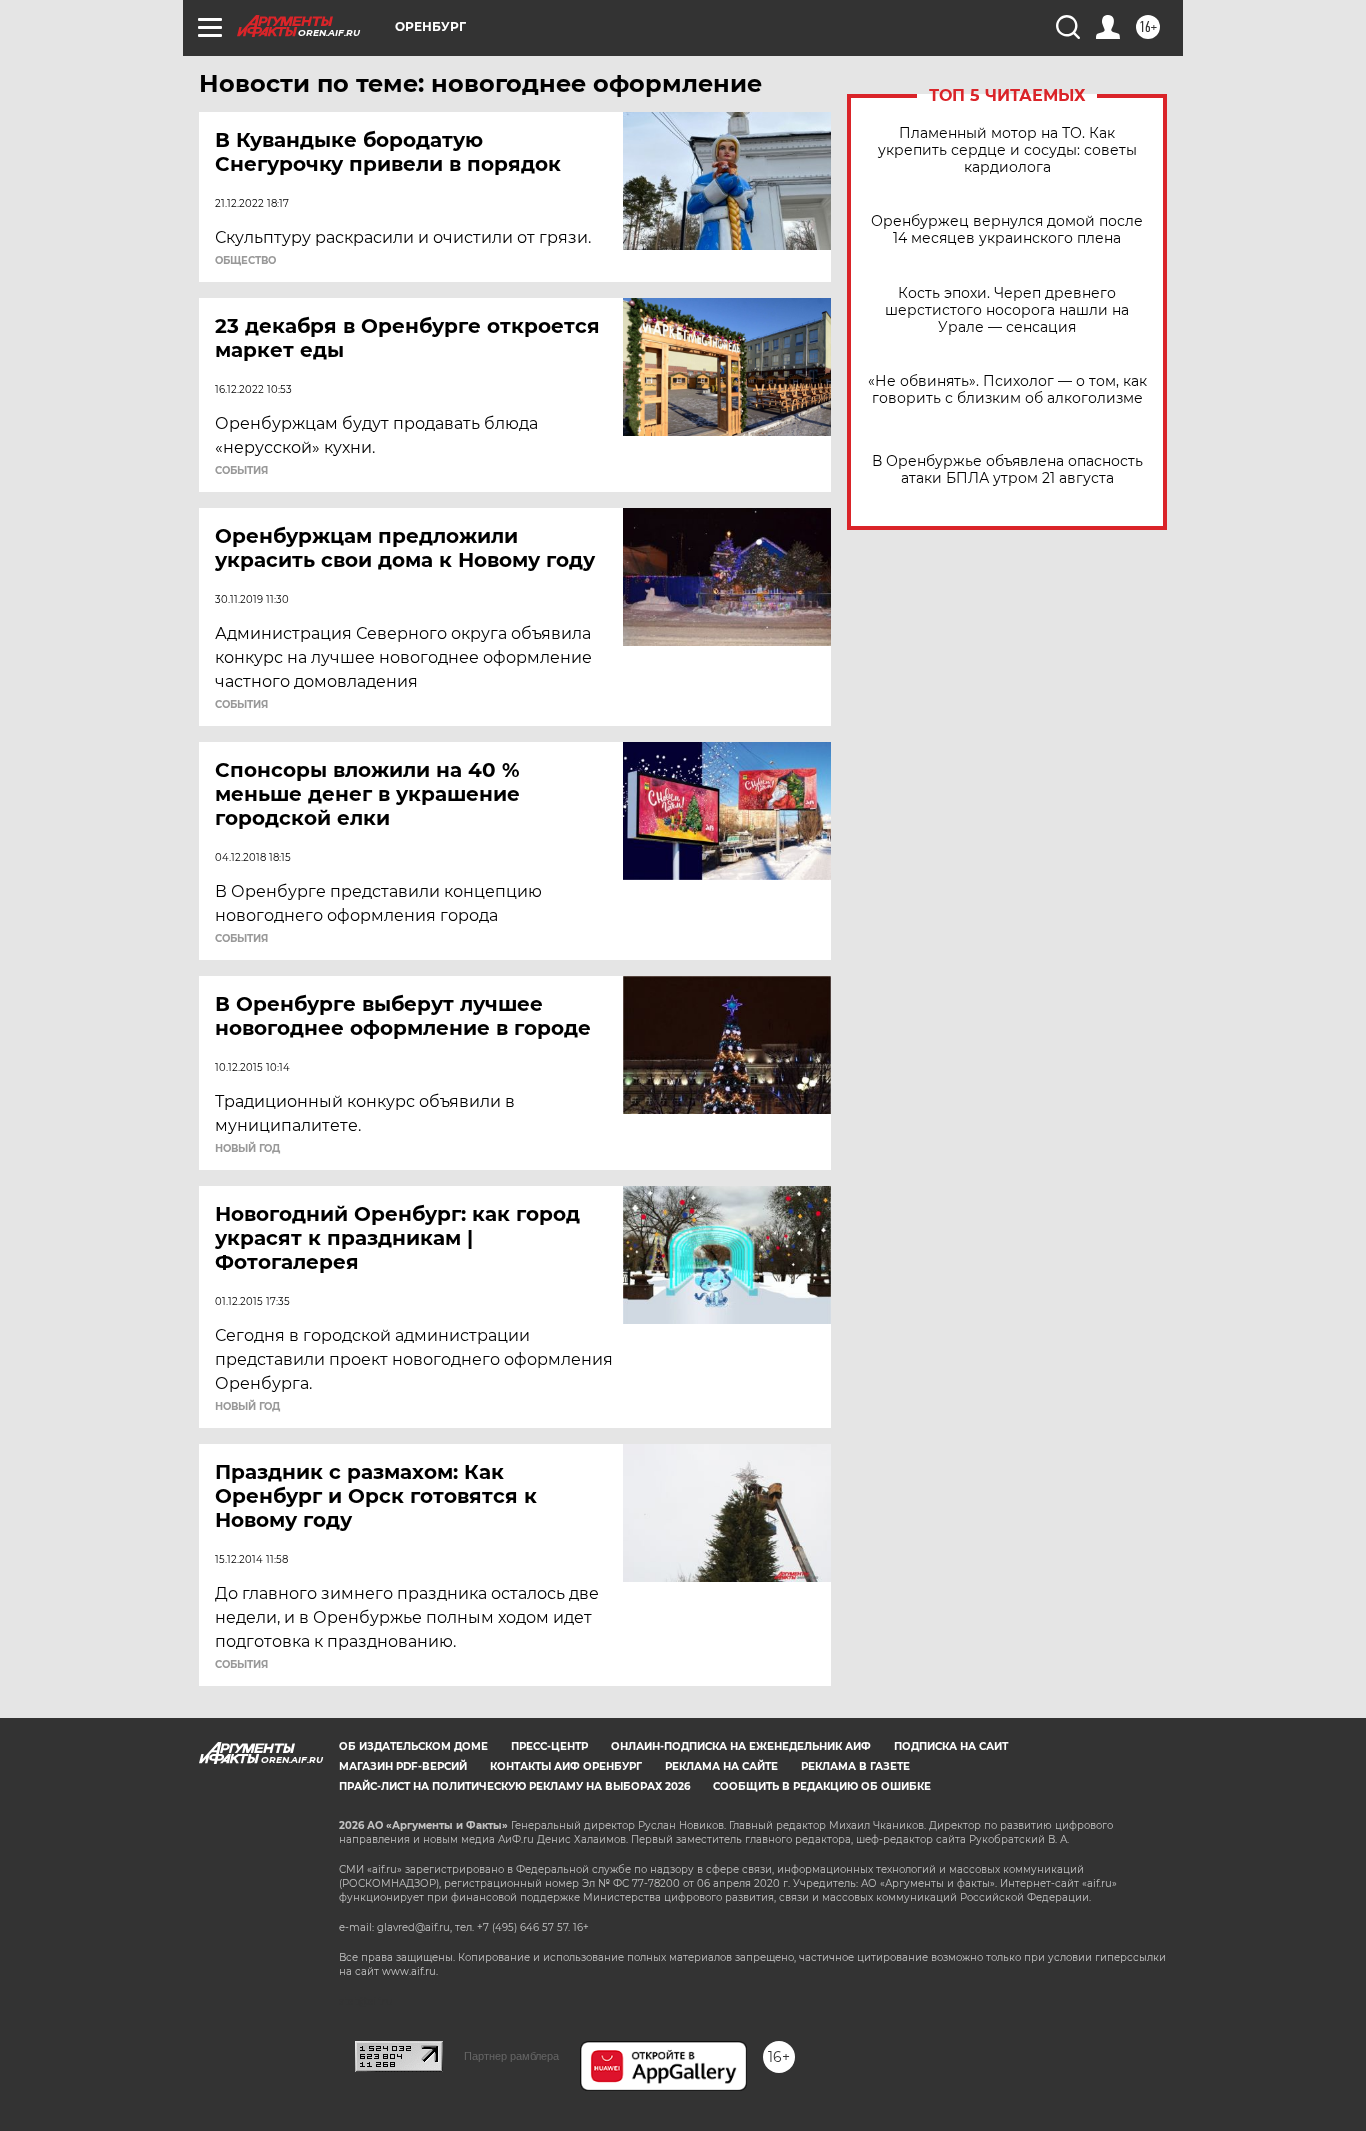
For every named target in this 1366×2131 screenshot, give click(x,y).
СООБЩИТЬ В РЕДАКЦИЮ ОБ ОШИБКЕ (822, 1786)
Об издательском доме (413, 1746)
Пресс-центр (549, 1746)
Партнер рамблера (511, 2056)
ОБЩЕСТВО (245, 261)
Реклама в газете (855, 1766)
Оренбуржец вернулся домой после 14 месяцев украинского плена (1007, 230)
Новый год (247, 1149)
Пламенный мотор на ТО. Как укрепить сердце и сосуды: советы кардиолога (1007, 150)
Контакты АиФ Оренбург (566, 1766)
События (241, 471)
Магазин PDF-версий (403, 1766)
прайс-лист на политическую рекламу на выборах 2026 (514, 1786)
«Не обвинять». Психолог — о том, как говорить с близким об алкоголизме (1007, 390)
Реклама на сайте (721, 1766)
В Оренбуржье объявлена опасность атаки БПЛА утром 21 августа (1007, 470)
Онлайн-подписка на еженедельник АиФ (741, 1746)
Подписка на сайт (951, 1746)
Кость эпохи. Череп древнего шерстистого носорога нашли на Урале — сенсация (1007, 310)
